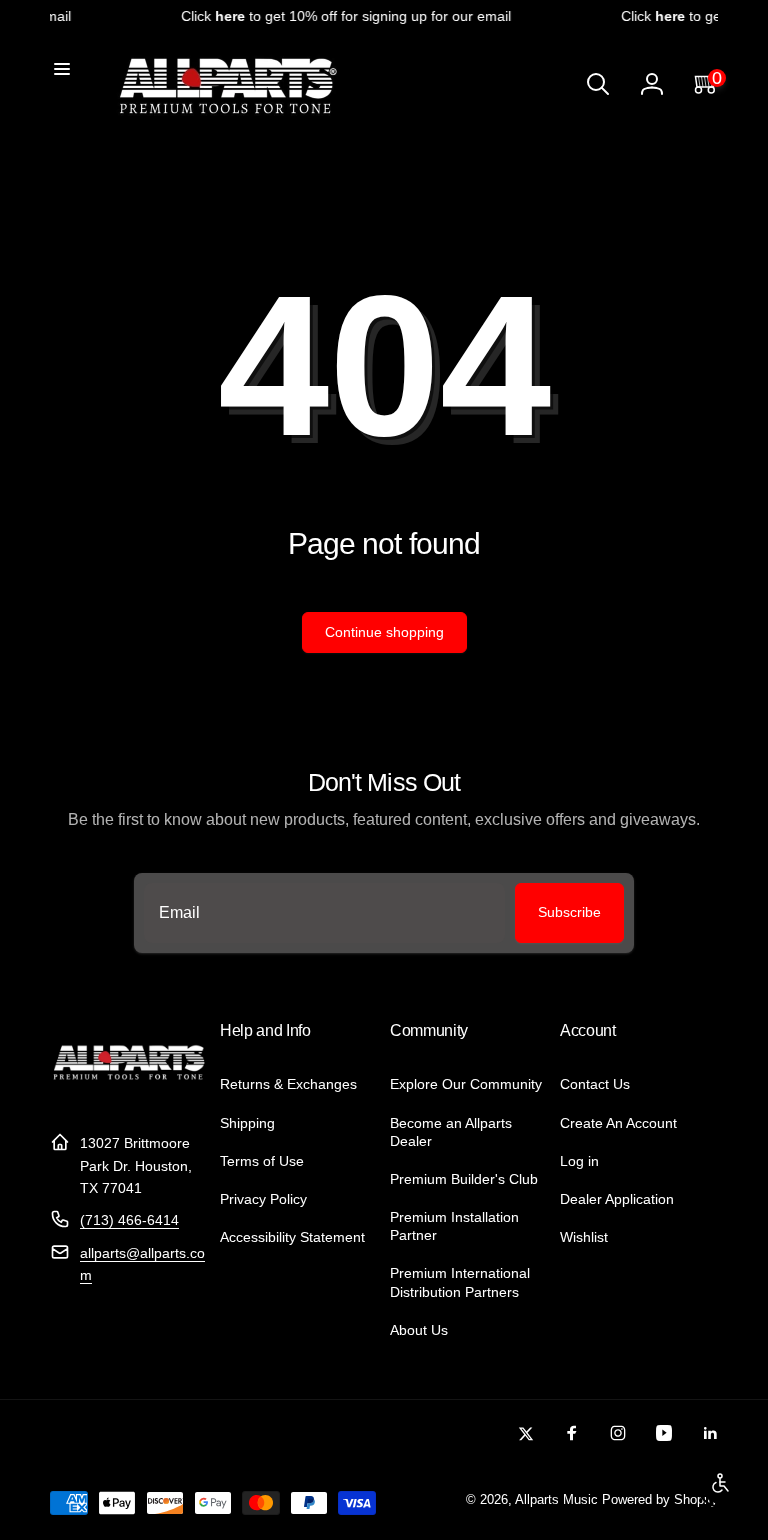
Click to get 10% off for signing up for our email (340, 16)
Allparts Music (556, 1500)
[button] (62, 69)
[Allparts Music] (129, 1094)
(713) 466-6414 (129, 1220)
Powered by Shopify (660, 1500)
